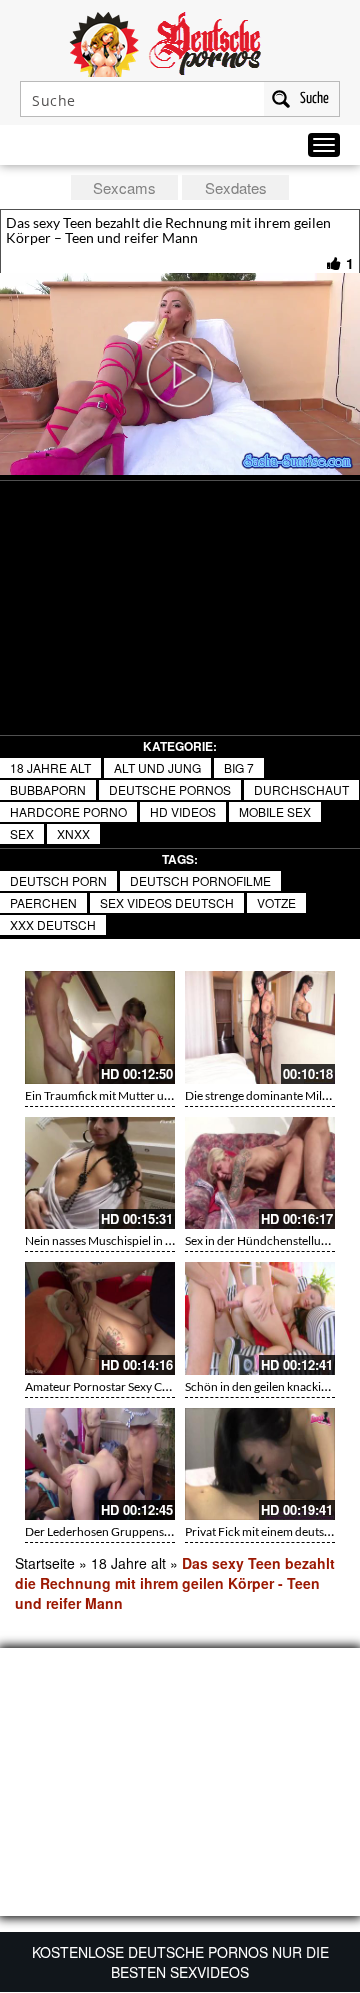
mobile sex (275, 811)
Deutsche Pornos (170, 789)
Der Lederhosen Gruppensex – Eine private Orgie (153, 1531)
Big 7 (239, 767)
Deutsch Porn (58, 880)
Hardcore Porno (68, 811)
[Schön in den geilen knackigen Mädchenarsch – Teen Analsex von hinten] (260, 1318)
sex (22, 833)
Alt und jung (157, 767)
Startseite (45, 1563)
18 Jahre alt (50, 767)
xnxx (73, 833)
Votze (276, 902)
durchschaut (301, 789)
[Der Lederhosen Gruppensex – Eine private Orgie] (100, 1464)
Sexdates (236, 187)
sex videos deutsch (167, 902)
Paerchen (43, 902)
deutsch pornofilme (200, 880)
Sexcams (124, 187)
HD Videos (183, 811)
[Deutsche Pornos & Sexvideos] (180, 42)
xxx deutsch (53, 924)
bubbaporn (48, 789)
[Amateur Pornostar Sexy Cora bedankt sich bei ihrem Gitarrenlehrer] (100, 1318)
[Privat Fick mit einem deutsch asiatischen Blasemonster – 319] (260, 1464)
